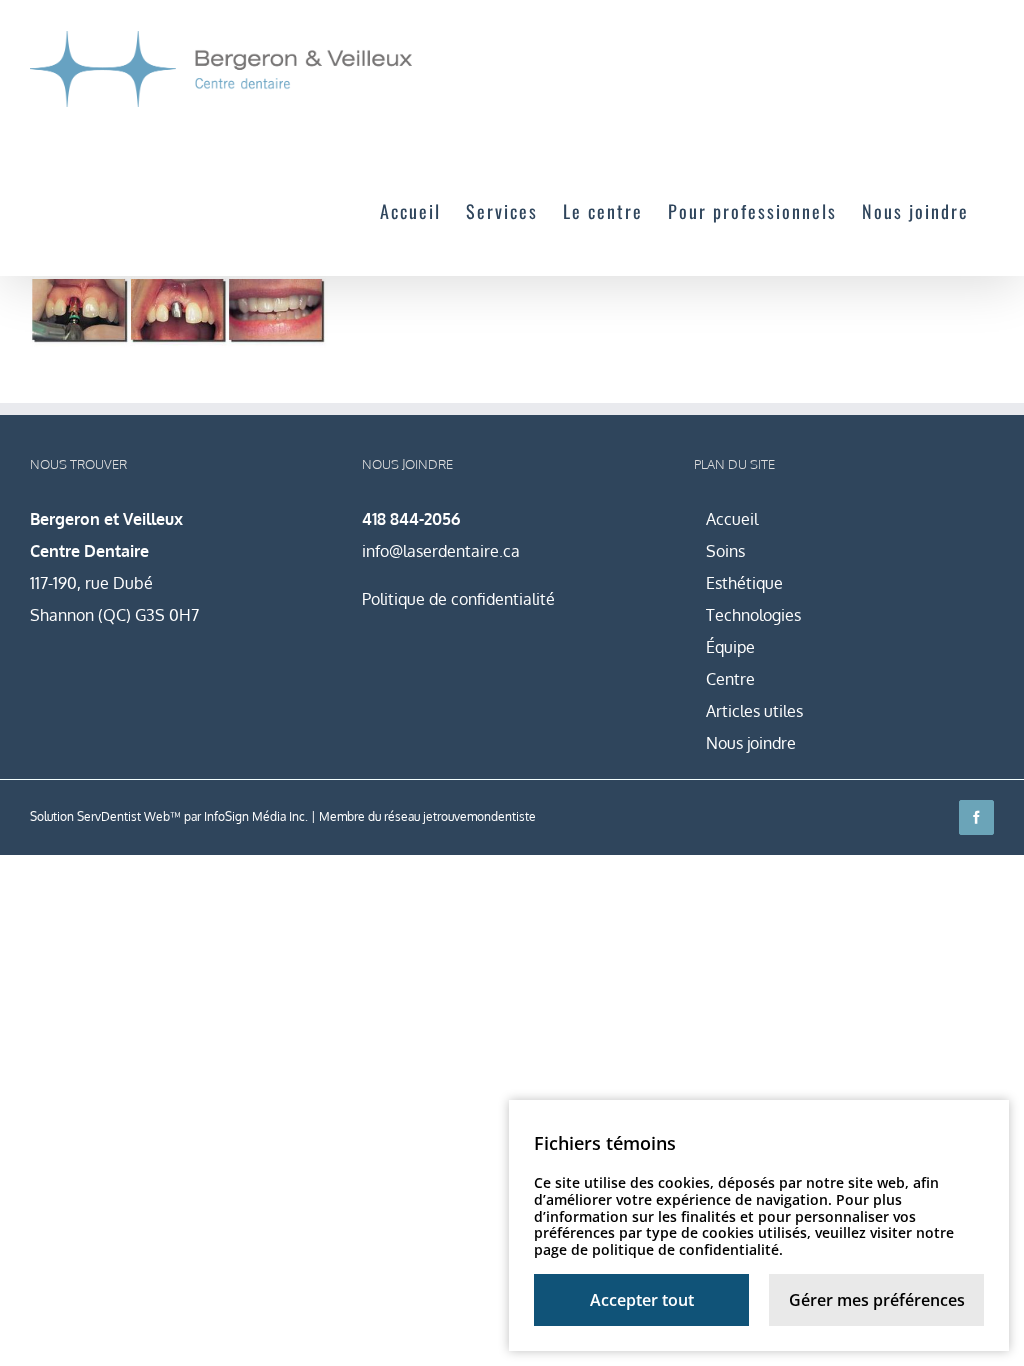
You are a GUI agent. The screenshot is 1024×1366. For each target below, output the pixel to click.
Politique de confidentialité (458, 599)
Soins (725, 551)
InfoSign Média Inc (254, 816)
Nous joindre (751, 743)
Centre (730, 679)
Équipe (730, 647)
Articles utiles (754, 711)
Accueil (732, 519)
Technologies (753, 615)
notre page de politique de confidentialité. (744, 1241)
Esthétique (744, 583)
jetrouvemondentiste (479, 816)
